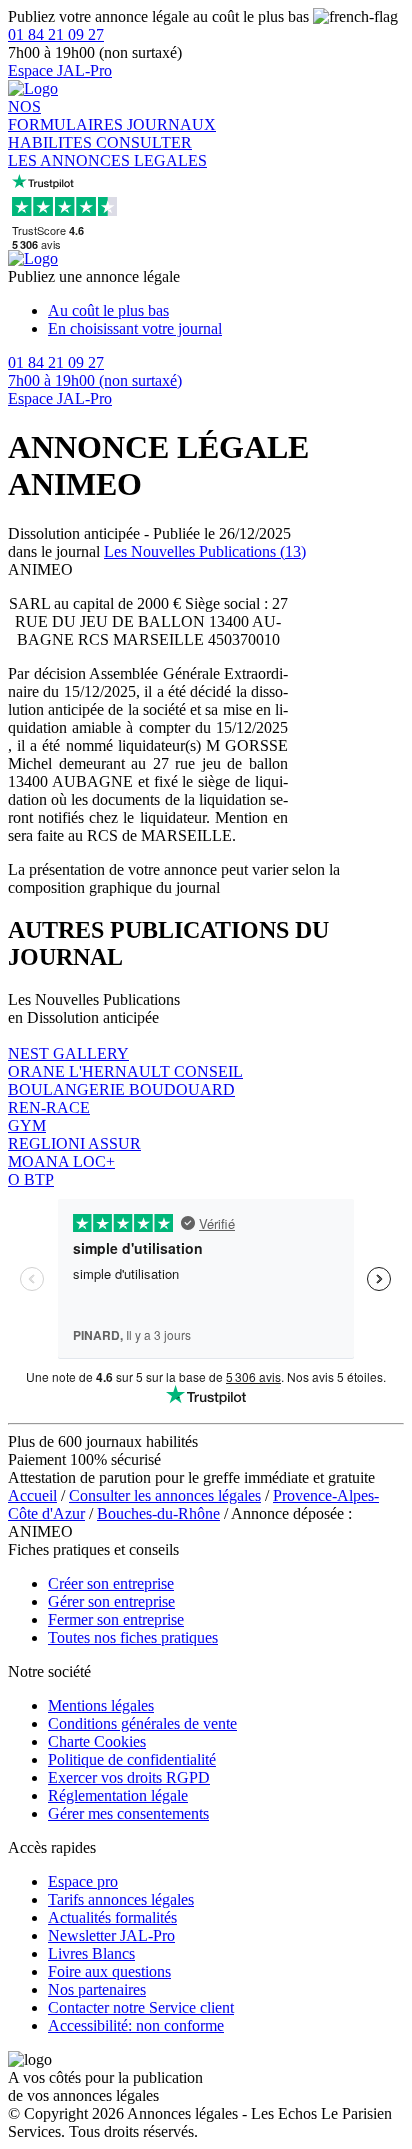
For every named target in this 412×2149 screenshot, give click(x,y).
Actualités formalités (112, 1917)
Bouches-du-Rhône (158, 1513)
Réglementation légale (118, 1795)
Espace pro (83, 1881)
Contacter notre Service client (141, 2007)
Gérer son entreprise (111, 1601)
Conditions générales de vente (142, 1723)
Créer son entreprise (111, 1583)
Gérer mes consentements (128, 1813)
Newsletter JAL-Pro (111, 1935)
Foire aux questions (109, 1971)
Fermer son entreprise (116, 1619)
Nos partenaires (97, 1989)
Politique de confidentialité (132, 1759)
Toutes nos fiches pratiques (133, 1637)
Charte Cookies (97, 1741)
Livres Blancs (91, 1953)
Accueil (32, 1495)
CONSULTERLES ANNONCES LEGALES (107, 151)
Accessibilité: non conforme (136, 2025)
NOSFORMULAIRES (67, 115)
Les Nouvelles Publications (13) (205, 551)
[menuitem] (226, 311)
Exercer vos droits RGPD (129, 1777)
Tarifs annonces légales (121, 1899)
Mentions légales (101, 1705)
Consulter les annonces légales (165, 1495)
